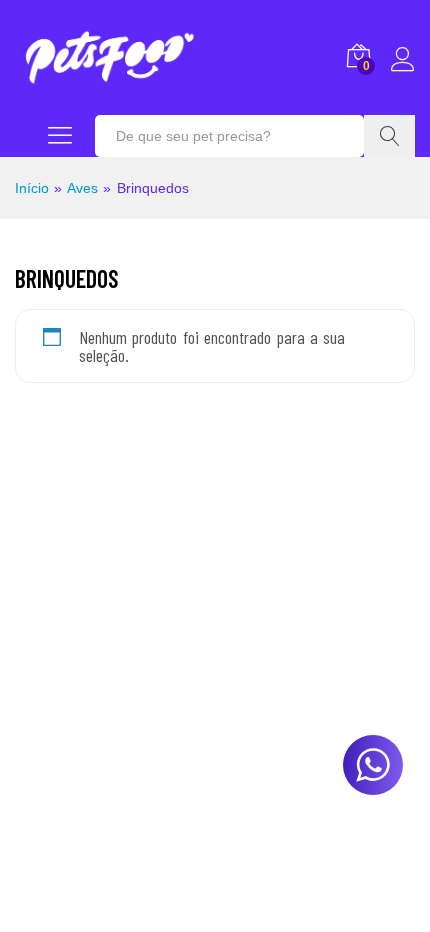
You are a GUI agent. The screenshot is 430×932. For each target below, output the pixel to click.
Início (32, 188)
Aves (82, 188)
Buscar (389, 136)
